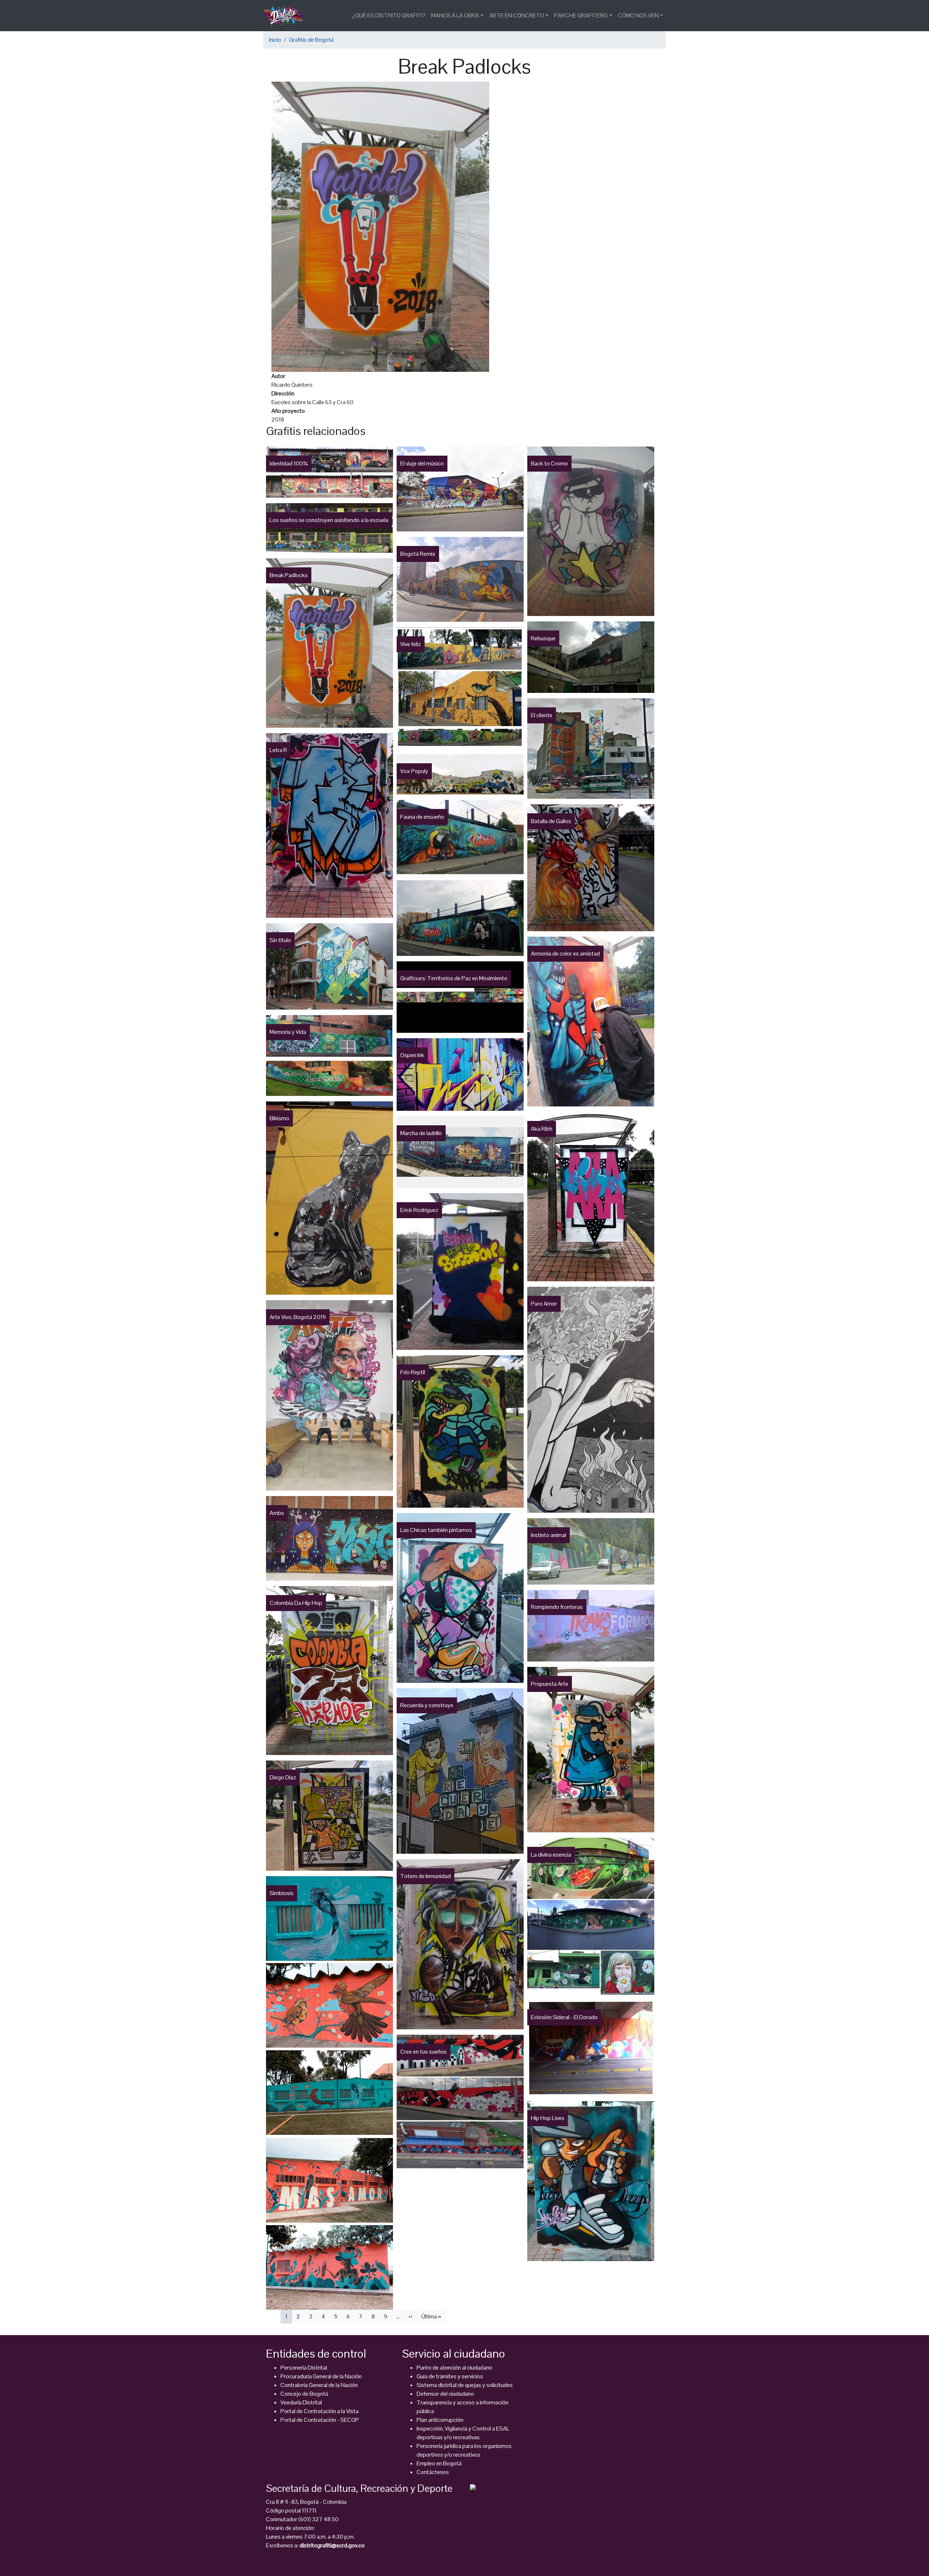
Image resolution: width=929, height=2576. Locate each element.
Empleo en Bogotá (439, 2463)
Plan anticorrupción (440, 2420)
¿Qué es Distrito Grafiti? (389, 15)
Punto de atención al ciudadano (455, 2368)
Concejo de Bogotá (304, 2394)
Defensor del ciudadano (445, 2394)
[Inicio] (286, 16)
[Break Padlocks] (380, 226)
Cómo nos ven (638, 15)
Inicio (275, 40)
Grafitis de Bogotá (311, 40)
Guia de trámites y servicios (450, 2376)
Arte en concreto (517, 15)
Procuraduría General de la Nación (321, 2376)
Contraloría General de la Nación (319, 2385)
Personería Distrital (304, 2368)
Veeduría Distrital (301, 2402)
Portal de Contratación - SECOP (320, 2420)
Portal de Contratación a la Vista (320, 2411)
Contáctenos (433, 2472)
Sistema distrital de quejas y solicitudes (465, 2385)
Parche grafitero (581, 15)
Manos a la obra (455, 15)
